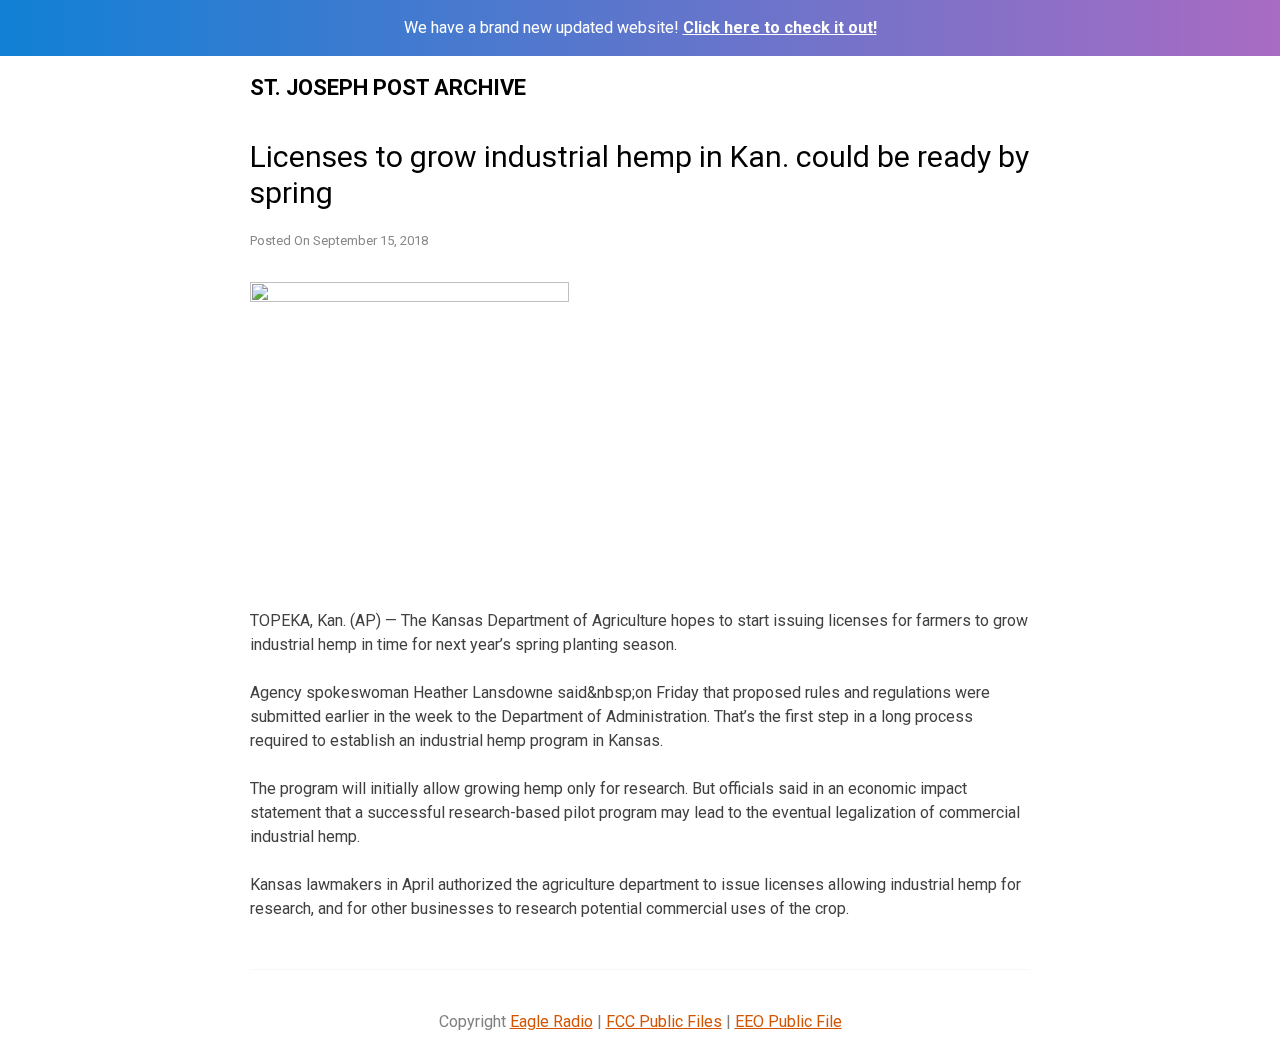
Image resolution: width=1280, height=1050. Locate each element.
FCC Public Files (664, 1021)
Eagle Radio (551, 1021)
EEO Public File (788, 1021)
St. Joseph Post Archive (388, 87)
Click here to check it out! (780, 27)
